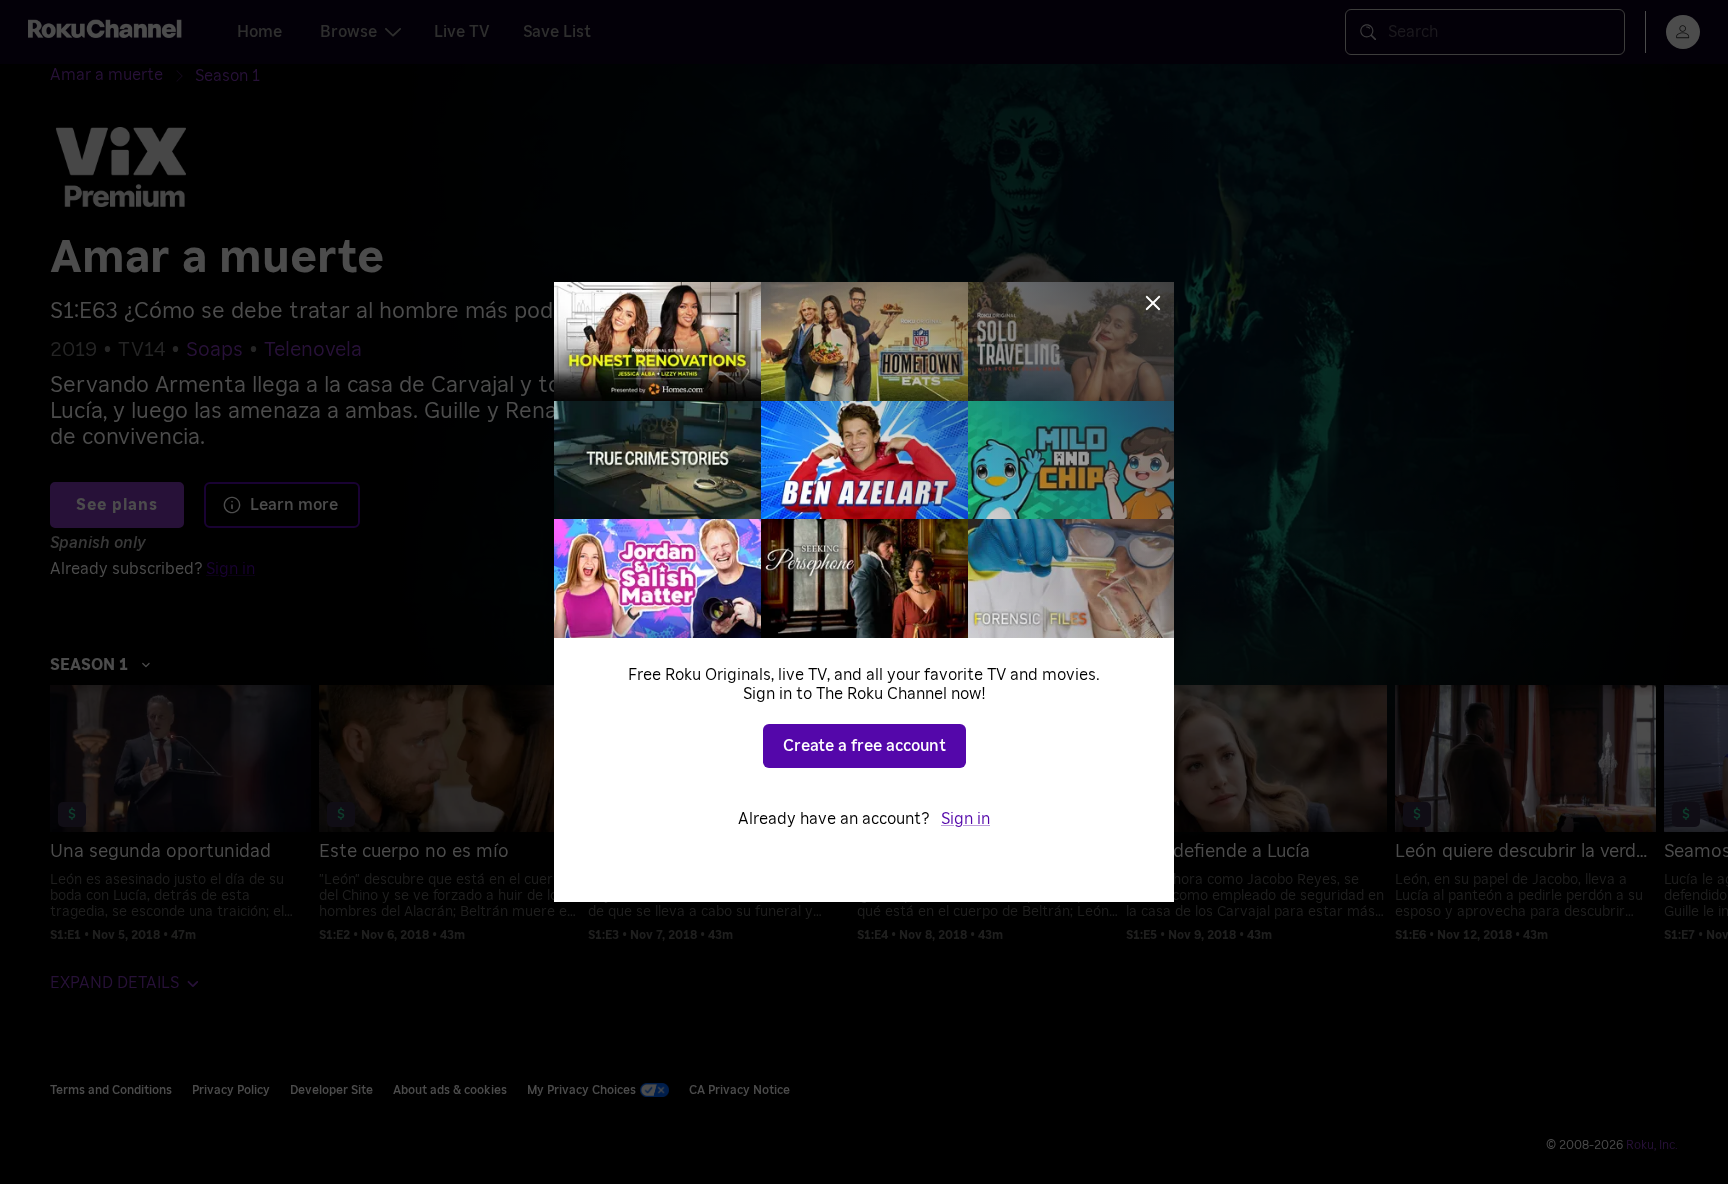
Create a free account (864, 746)
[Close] (1153, 303)
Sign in (965, 819)
